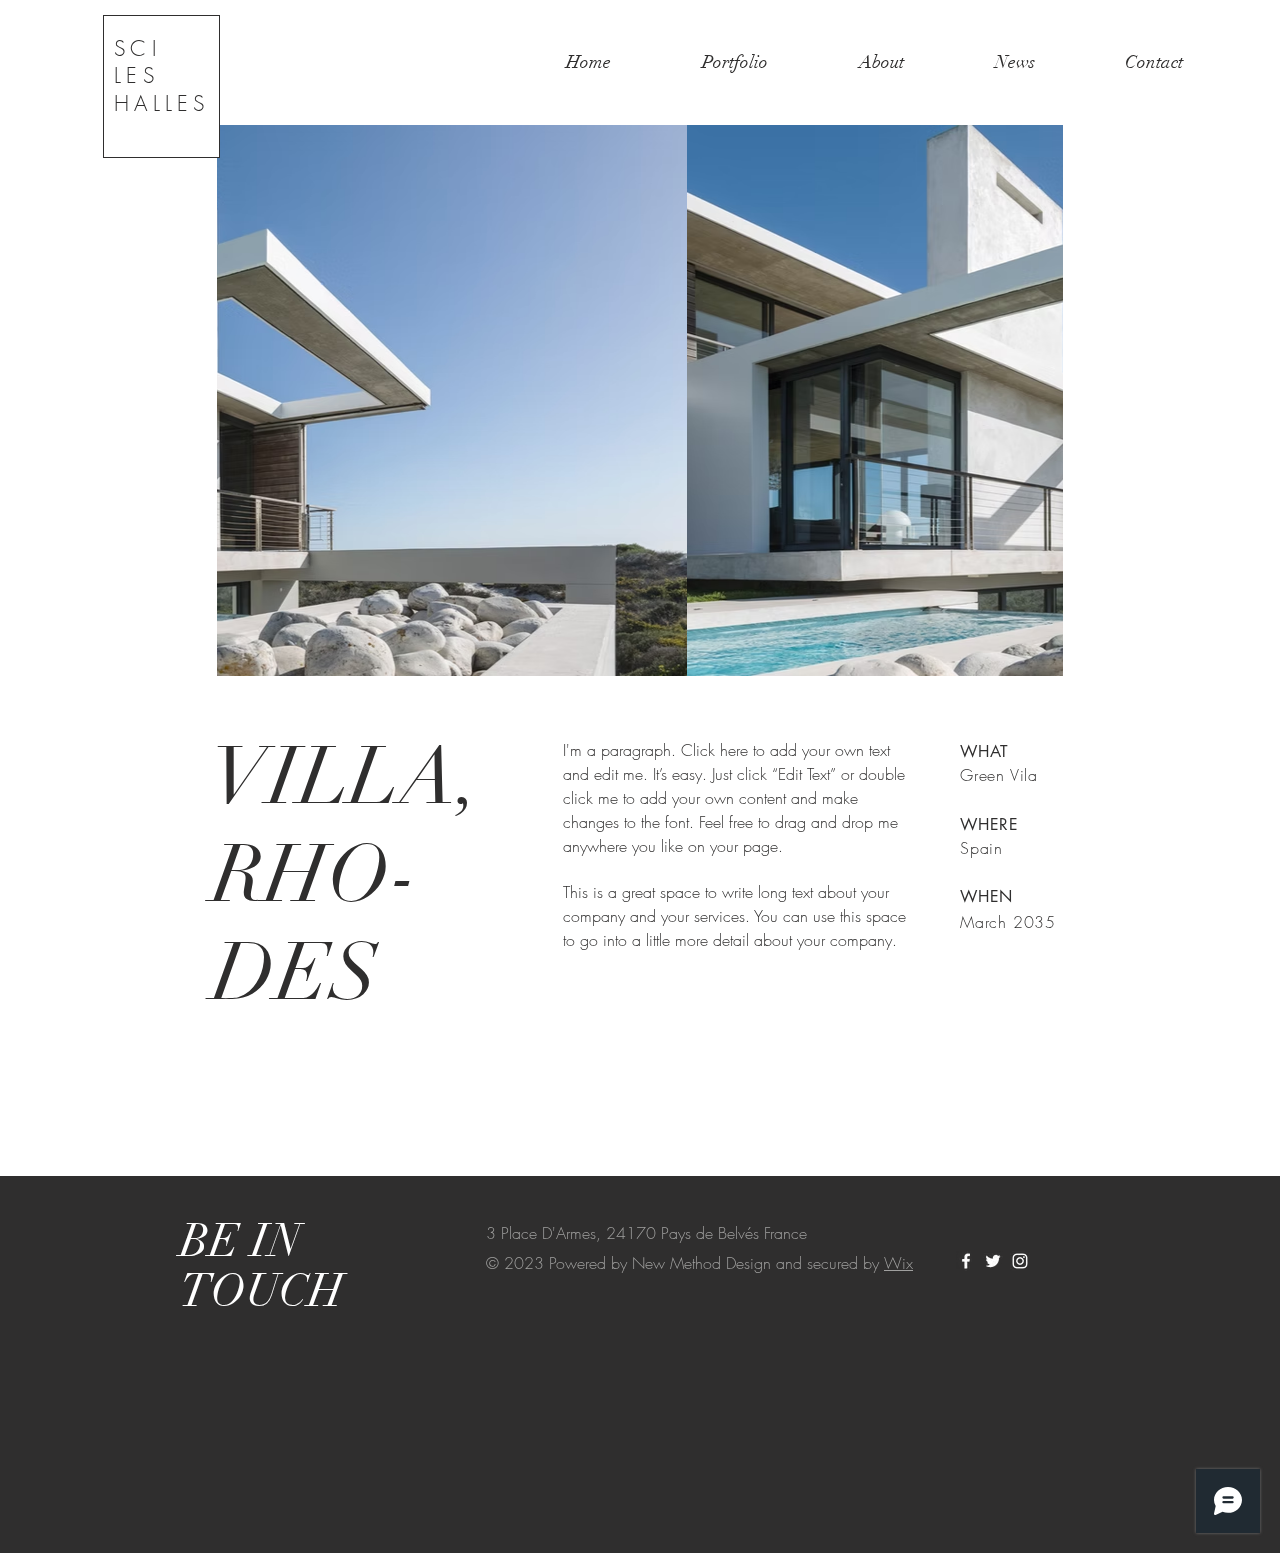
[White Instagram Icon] (1020, 1261)
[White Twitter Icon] (993, 1261)
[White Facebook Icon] (966, 1261)
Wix (898, 1263)
